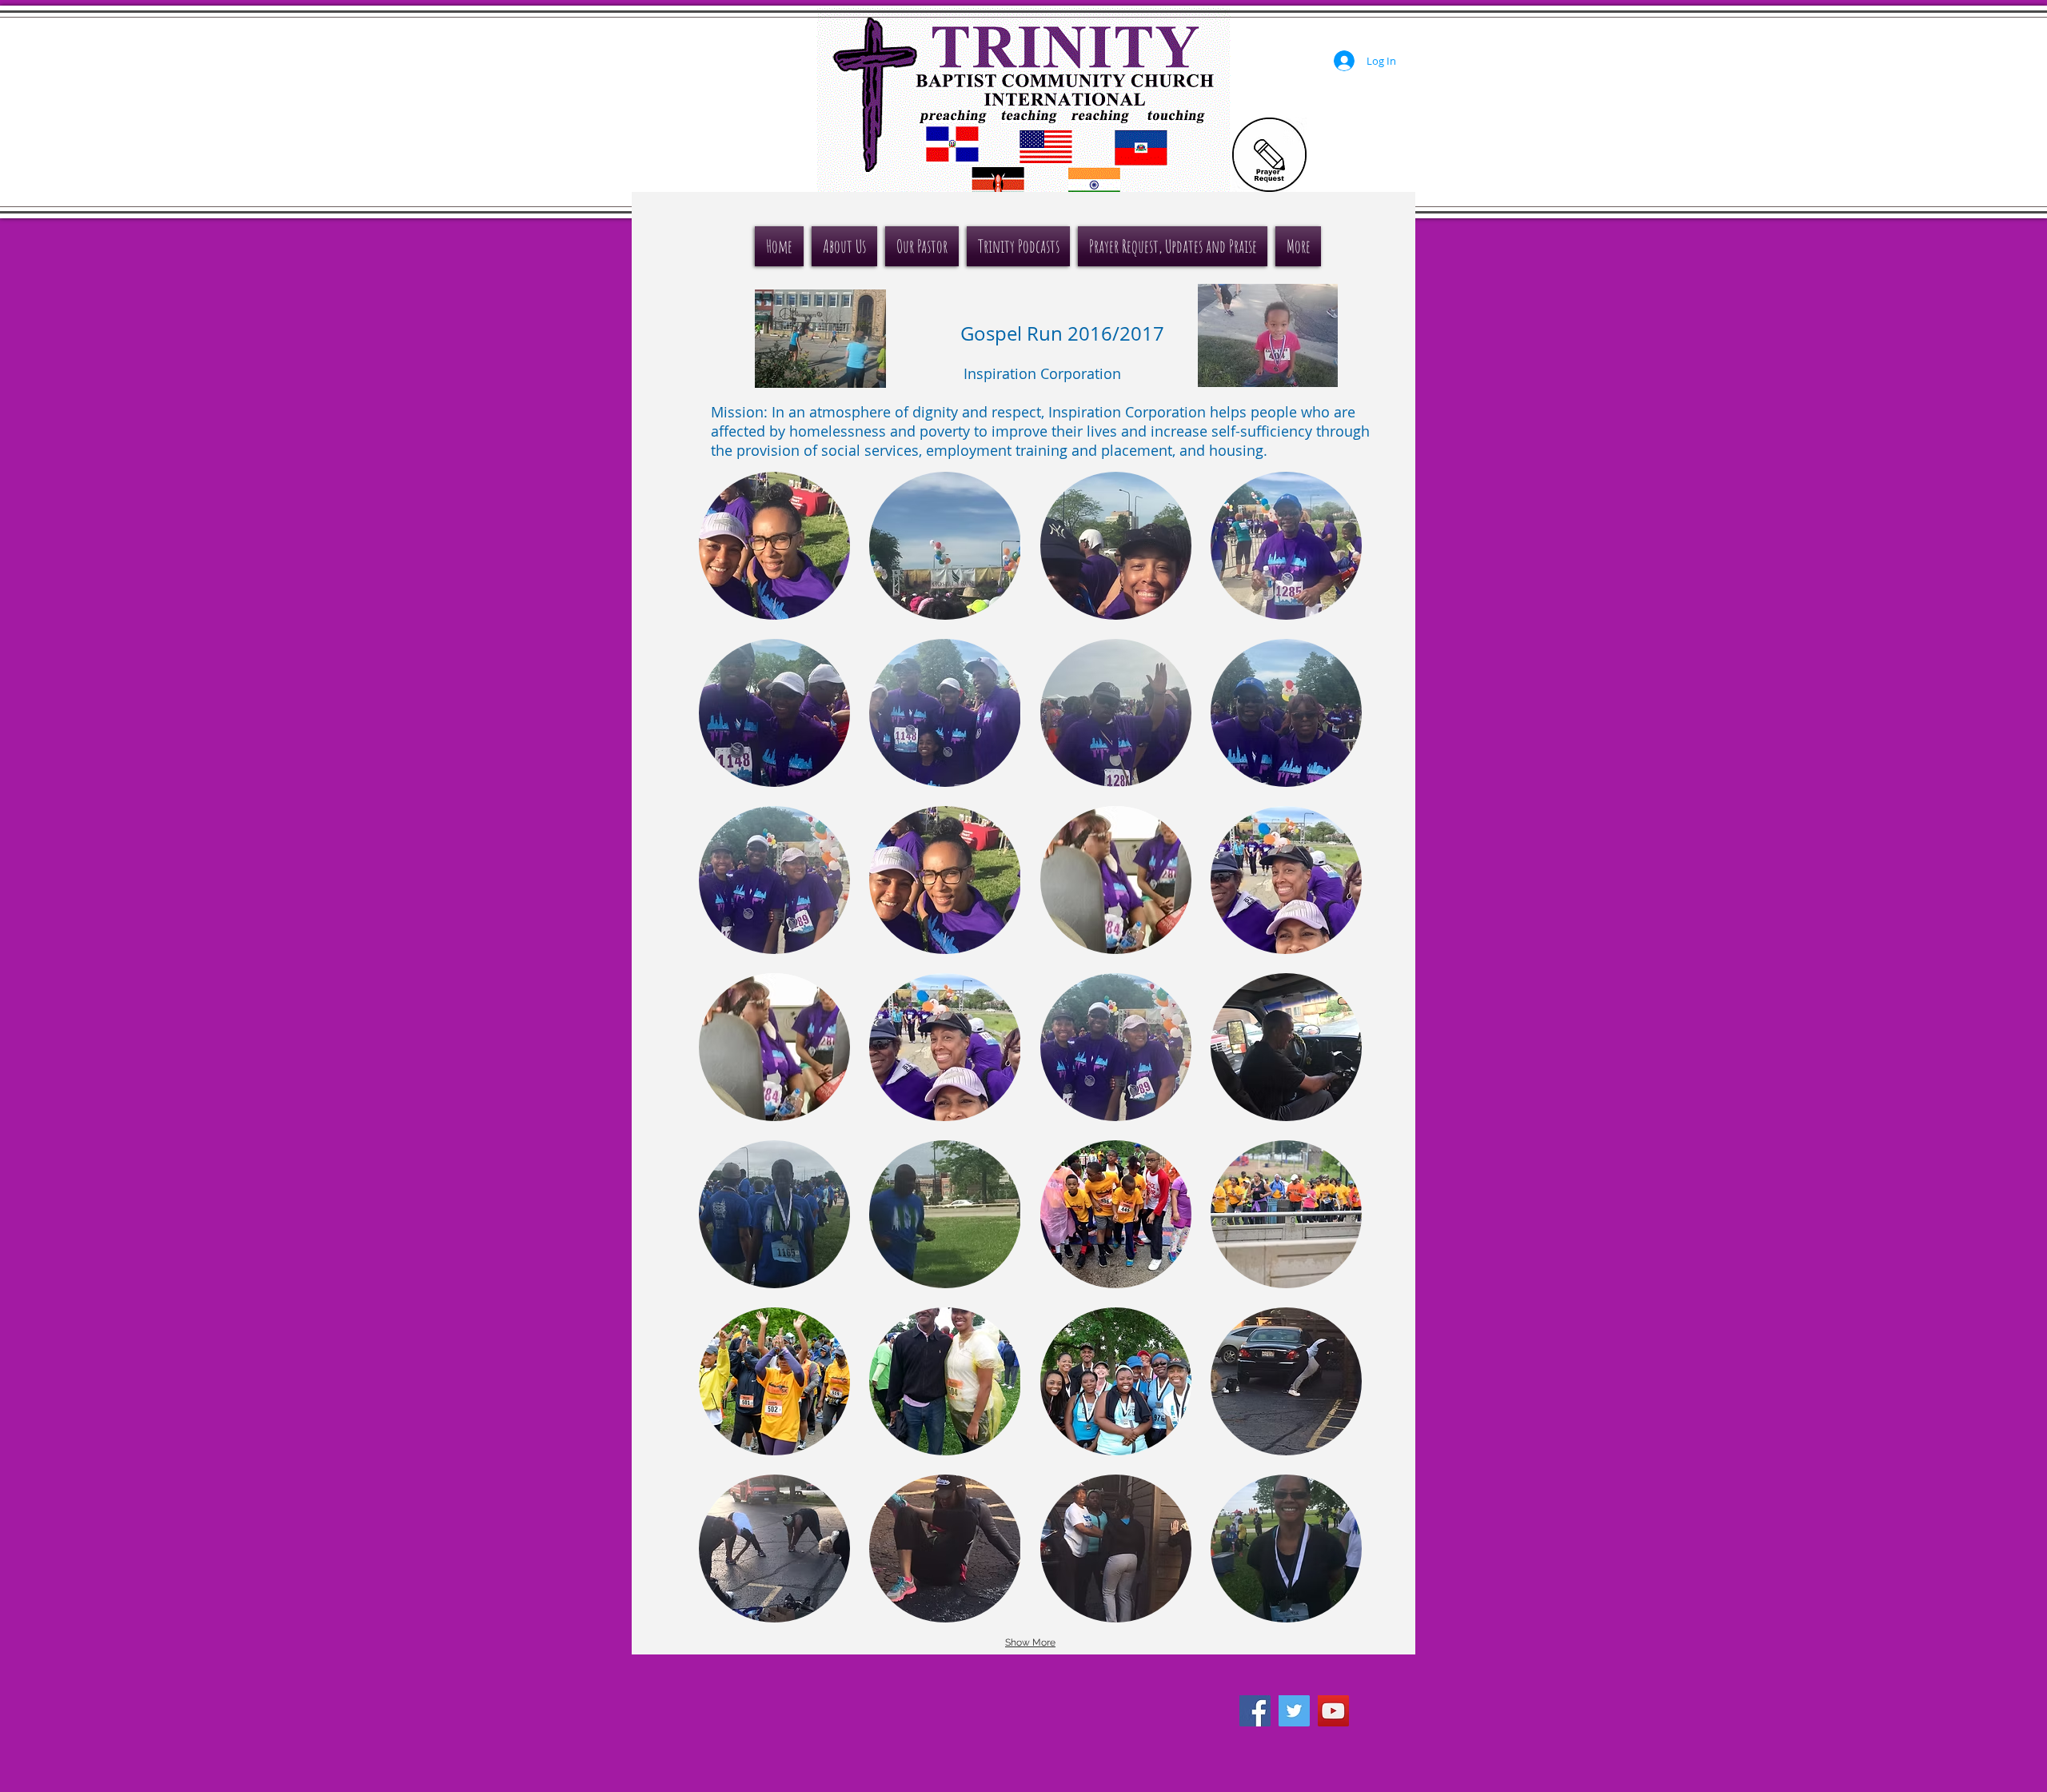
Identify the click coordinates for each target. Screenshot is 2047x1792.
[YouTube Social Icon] (1333, 1711)
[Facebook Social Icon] (1255, 1711)
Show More (1030, 1642)
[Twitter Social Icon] (1294, 1711)
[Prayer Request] (1269, 155)
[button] (774, 546)
